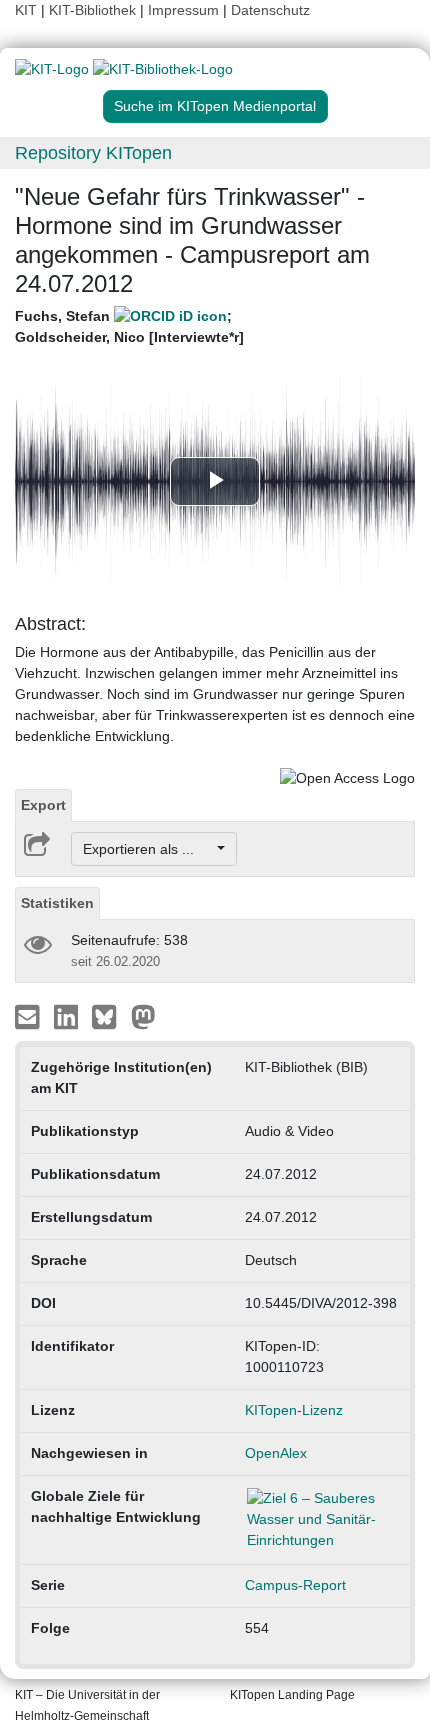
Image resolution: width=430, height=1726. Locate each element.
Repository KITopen (93, 153)
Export (43, 805)
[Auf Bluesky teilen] (109, 1016)
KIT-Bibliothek (94, 10)
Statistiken (57, 903)
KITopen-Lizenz (294, 1410)
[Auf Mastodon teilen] (143, 1016)
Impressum (183, 10)
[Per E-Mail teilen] (29, 1016)
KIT (26, 10)
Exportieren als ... (148, 849)
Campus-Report (295, 1585)
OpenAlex (276, 1453)
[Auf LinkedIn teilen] (68, 1016)
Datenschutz (270, 10)
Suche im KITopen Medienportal (215, 106)
